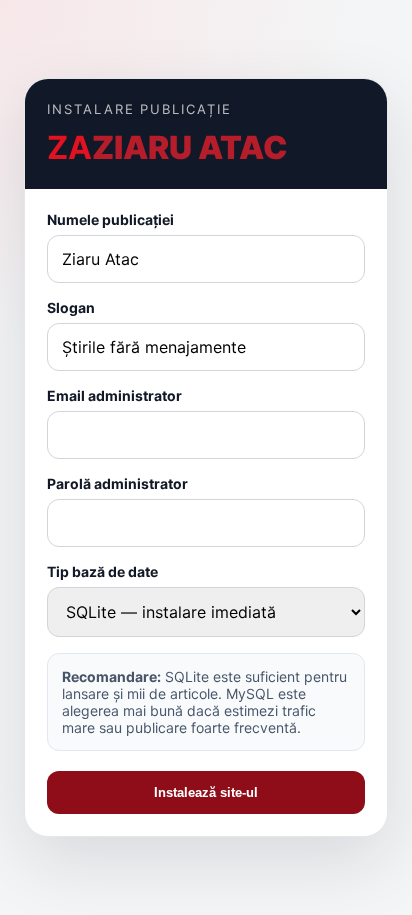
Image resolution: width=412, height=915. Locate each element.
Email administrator (114, 395)
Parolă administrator (117, 483)
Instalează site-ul (206, 792)
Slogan (71, 307)
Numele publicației (110, 219)
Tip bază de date (102, 571)
